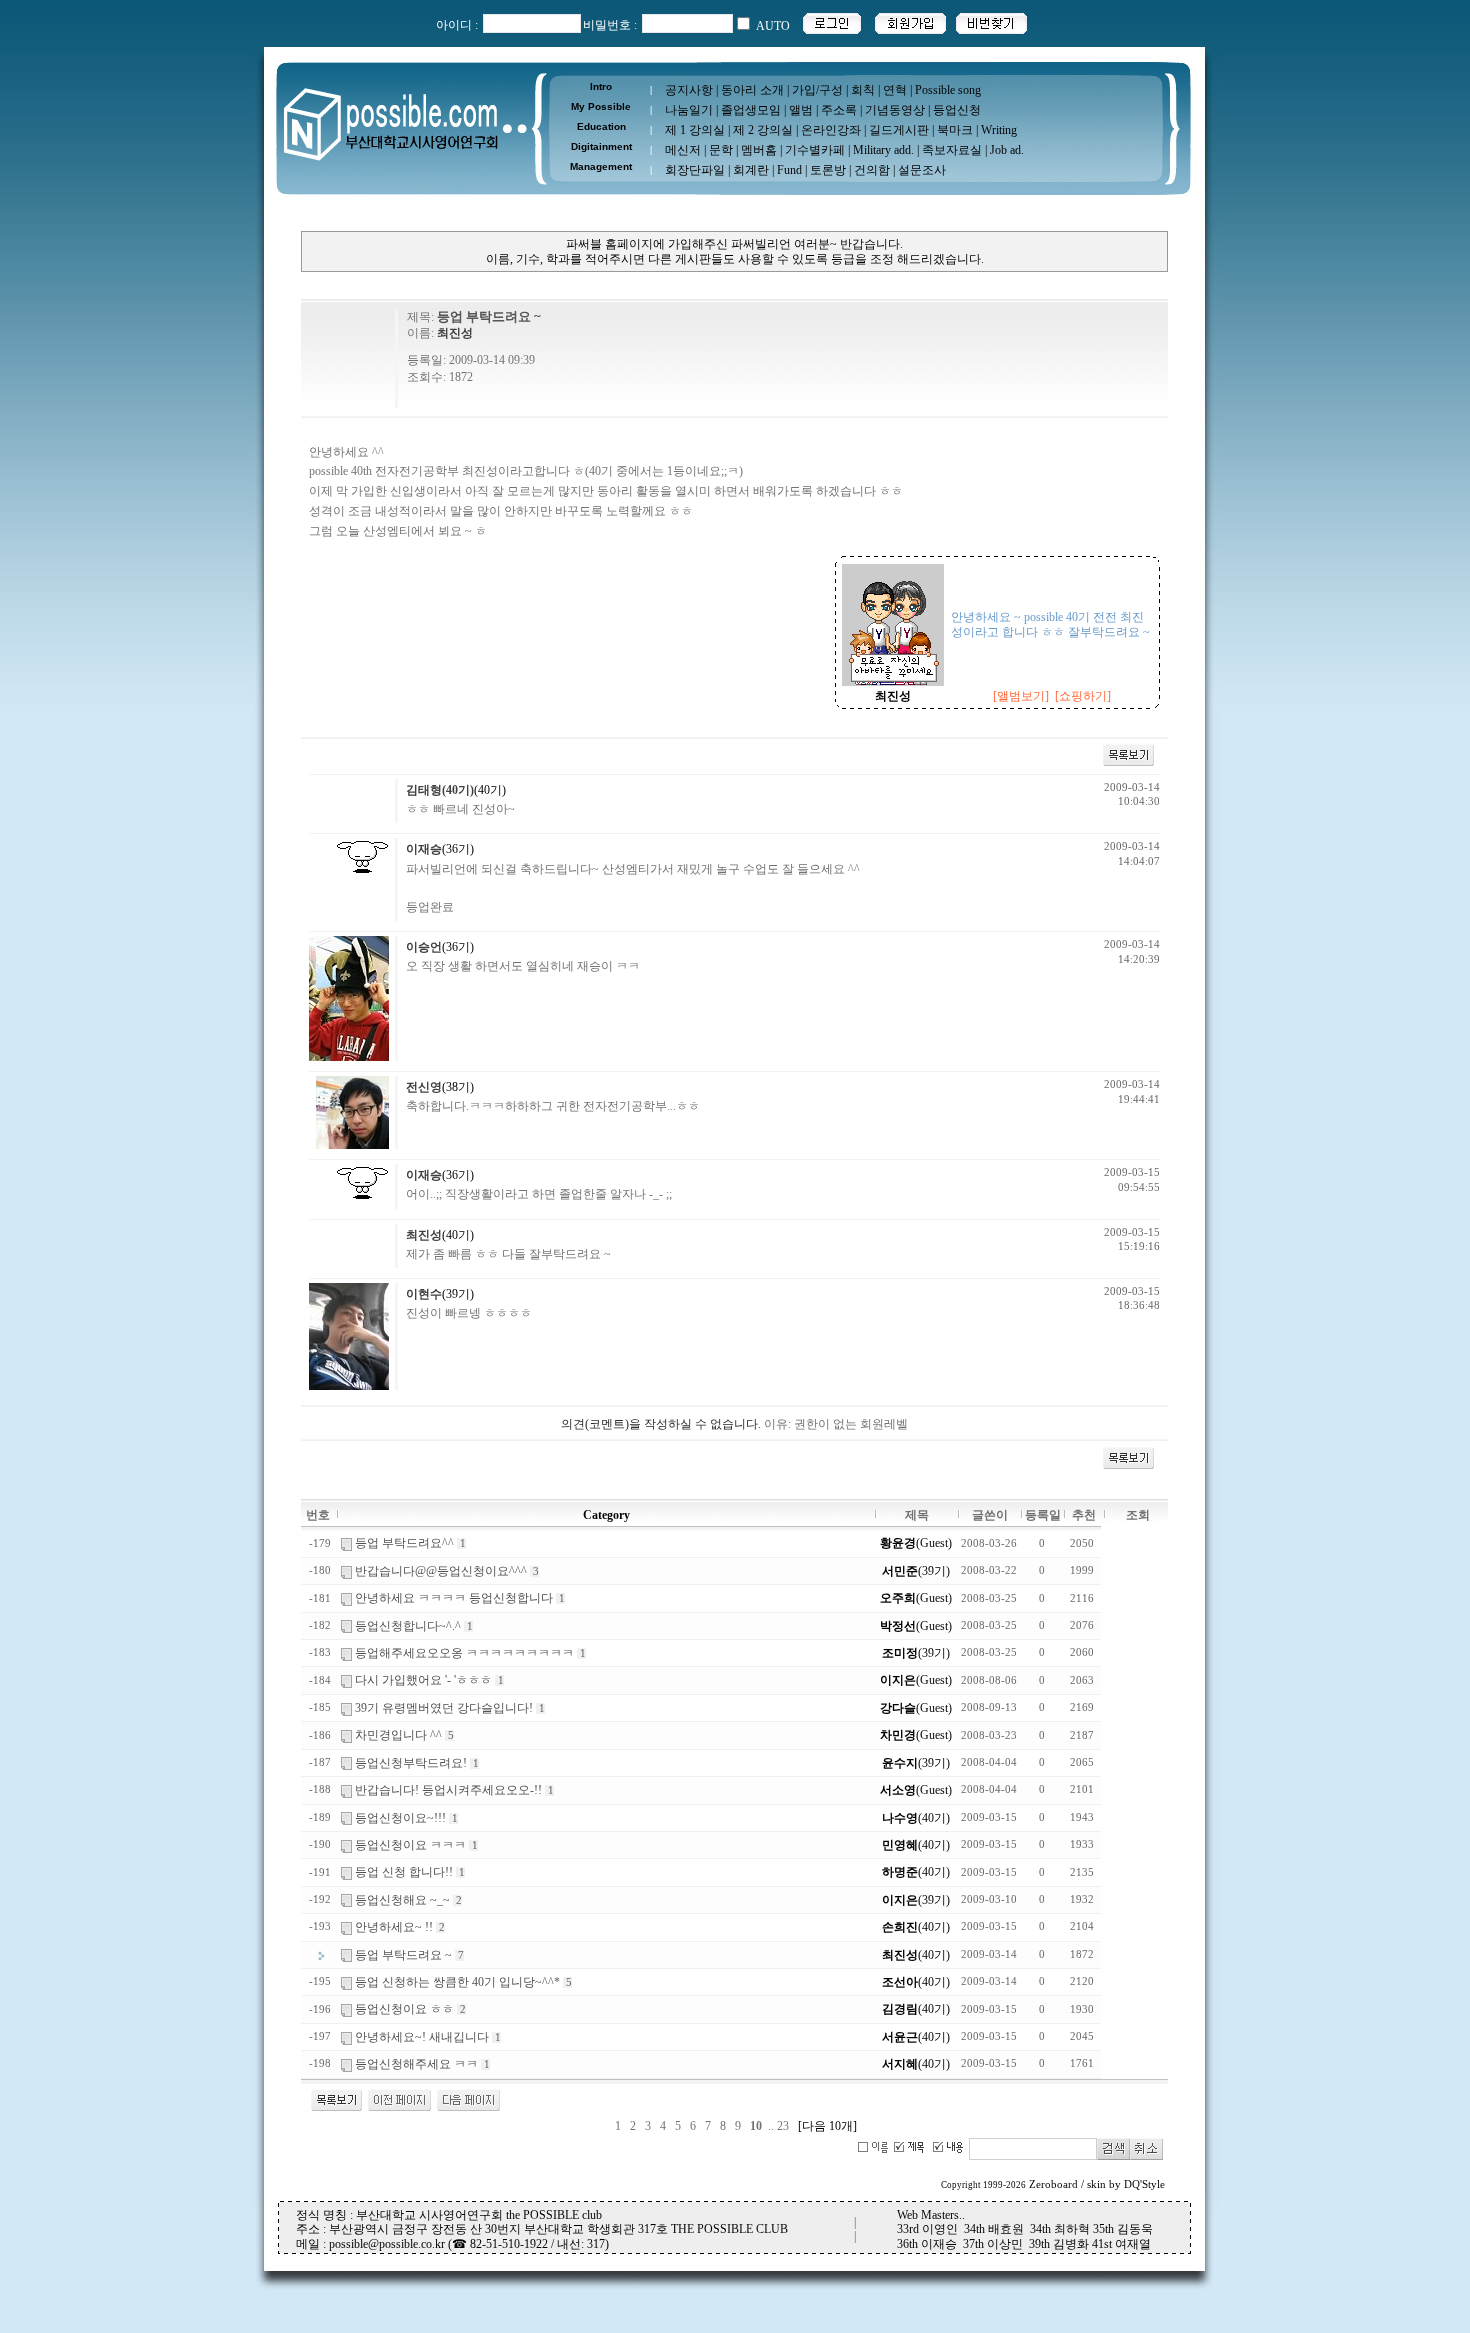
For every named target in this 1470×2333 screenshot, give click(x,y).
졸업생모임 (751, 110)
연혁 (895, 90)
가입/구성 (817, 90)
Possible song (948, 90)
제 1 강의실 (695, 130)
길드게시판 (899, 130)
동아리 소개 (752, 90)
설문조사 (922, 170)
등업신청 (957, 110)
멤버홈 (759, 150)
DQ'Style (1144, 2184)
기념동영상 (895, 110)
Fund (789, 170)
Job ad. (1007, 150)
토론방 (828, 170)
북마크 (955, 130)
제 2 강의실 (763, 130)
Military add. (883, 150)
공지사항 (689, 90)
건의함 (872, 170)
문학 (721, 150)
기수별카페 (815, 150)
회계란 (751, 170)
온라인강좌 (831, 130)
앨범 (801, 110)
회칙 (863, 90)
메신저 (683, 150)
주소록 (839, 110)
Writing (999, 130)
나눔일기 (689, 110)
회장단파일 (695, 170)
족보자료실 (952, 150)
